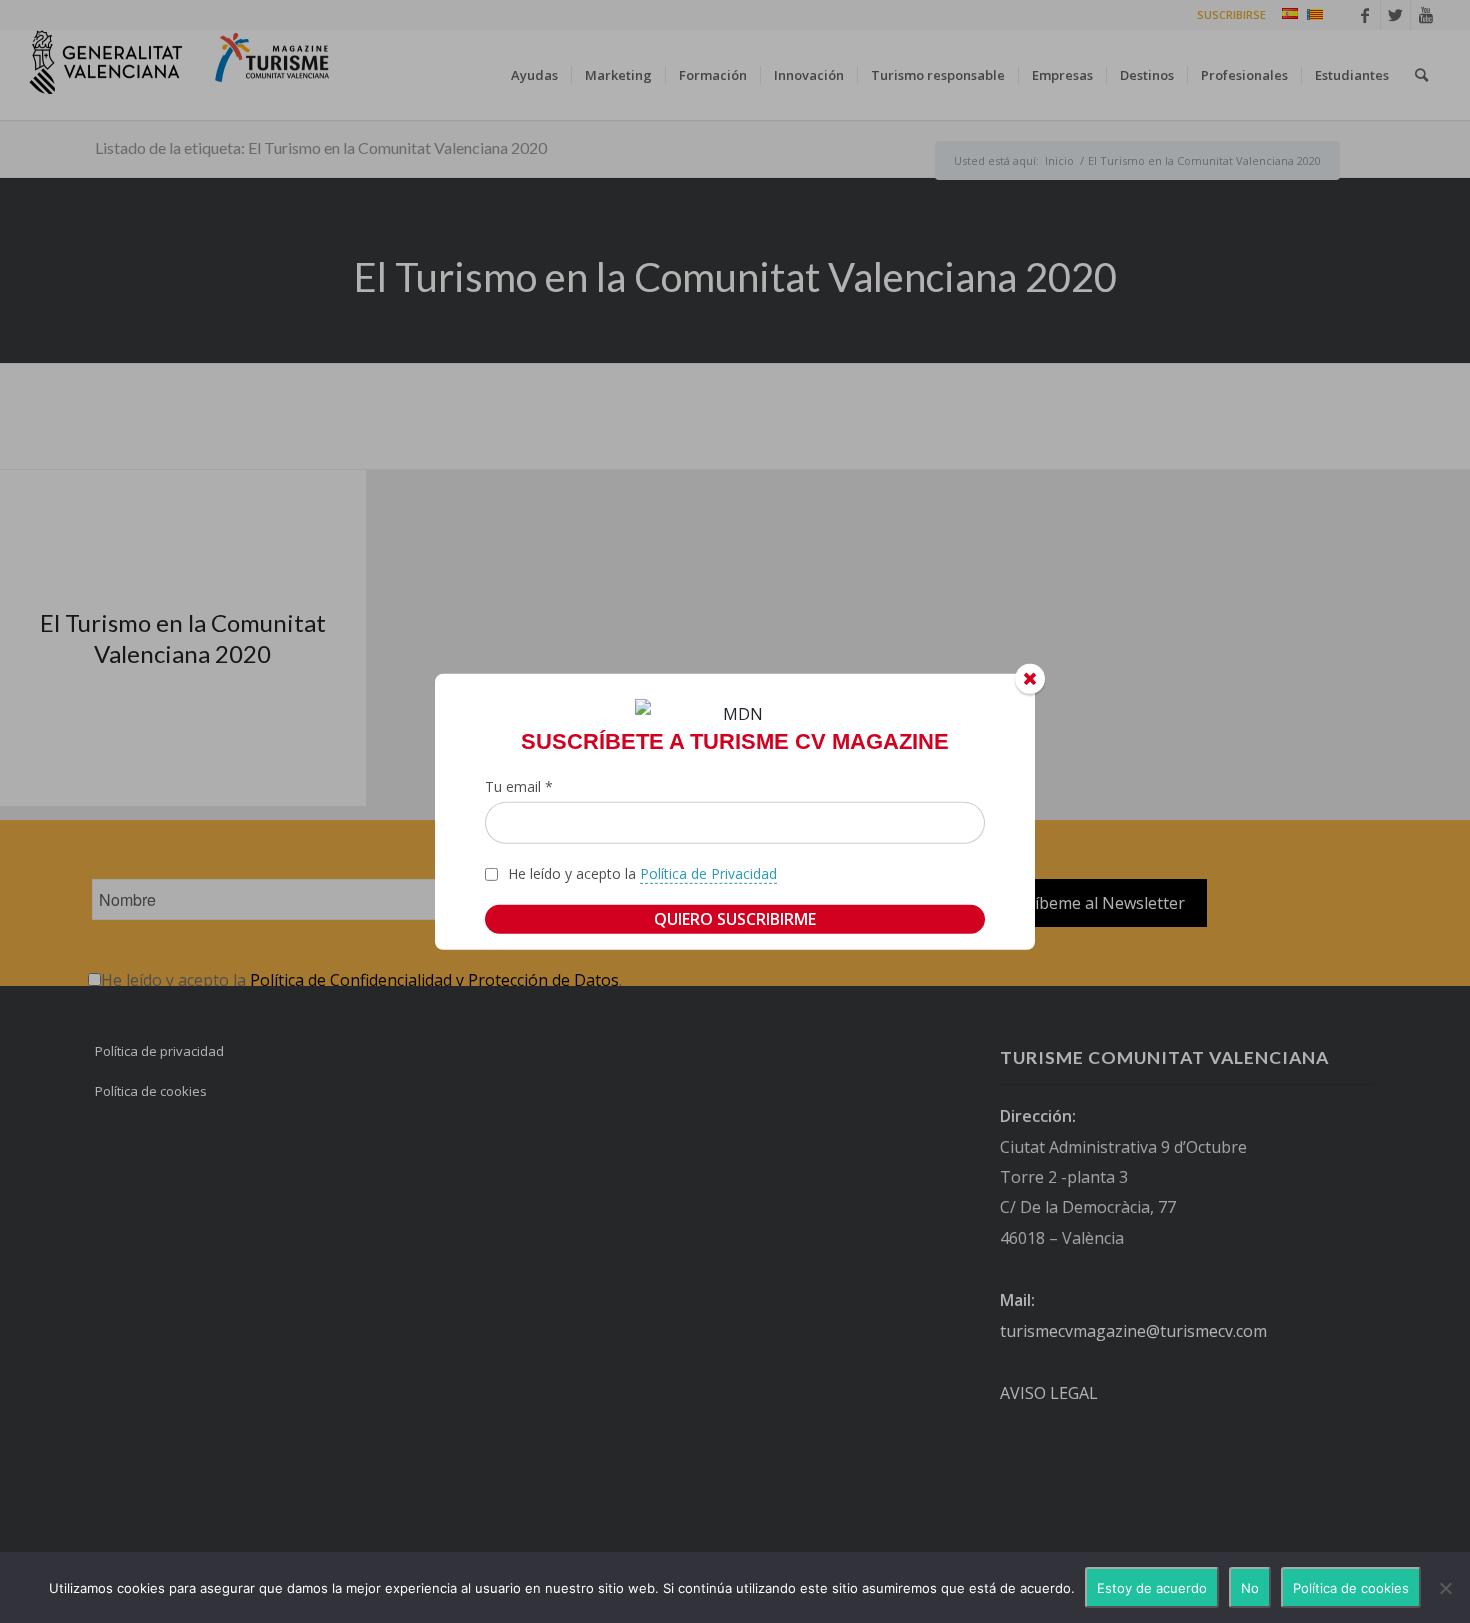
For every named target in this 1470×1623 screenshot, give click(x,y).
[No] (1445, 1588)
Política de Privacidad (708, 873)
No (1250, 1588)
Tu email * (519, 786)
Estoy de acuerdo (1152, 1588)
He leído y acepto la (642, 873)
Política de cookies (1351, 1588)
